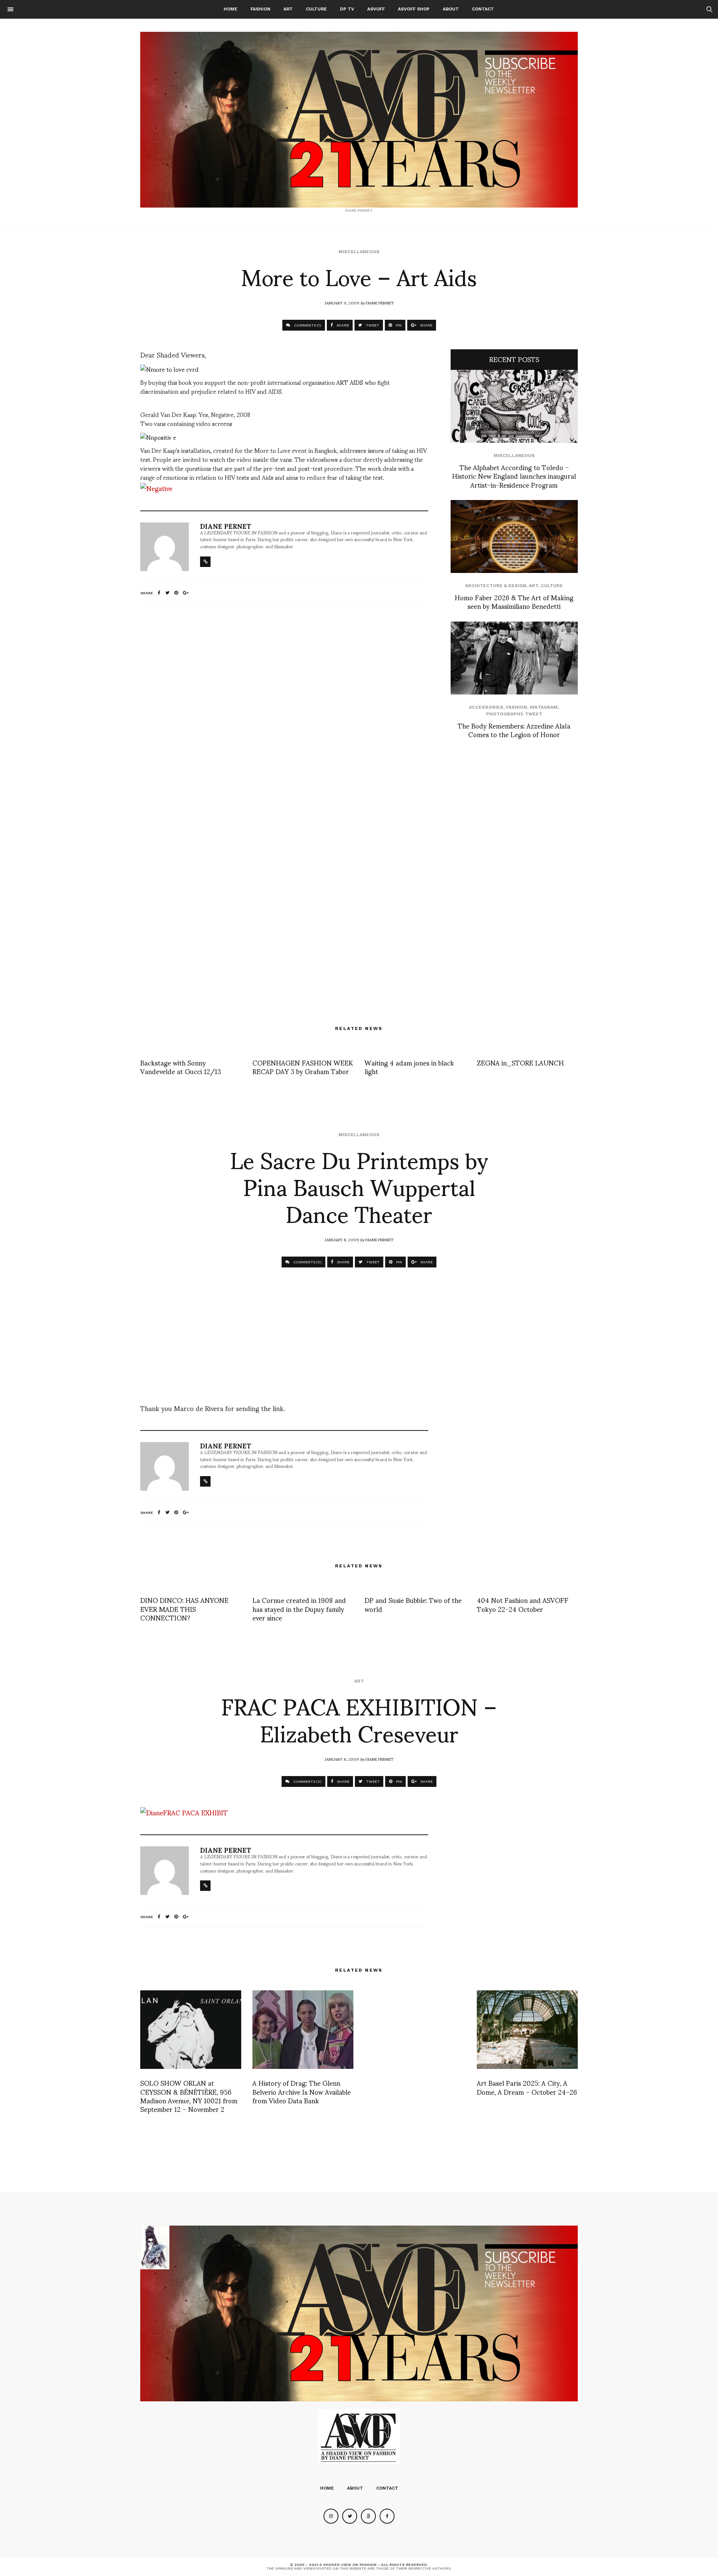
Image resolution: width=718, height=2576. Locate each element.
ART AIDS (350, 382)
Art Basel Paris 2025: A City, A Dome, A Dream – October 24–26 (527, 2087)
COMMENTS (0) (307, 1262)
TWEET (372, 325)
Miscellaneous (359, 252)
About (451, 9)
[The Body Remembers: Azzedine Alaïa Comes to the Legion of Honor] (514, 658)
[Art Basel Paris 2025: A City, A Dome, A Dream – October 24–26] (527, 2030)
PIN (398, 325)
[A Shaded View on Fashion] (359, 120)
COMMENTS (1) (307, 325)
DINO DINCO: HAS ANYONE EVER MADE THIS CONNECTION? (184, 1609)
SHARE (342, 325)
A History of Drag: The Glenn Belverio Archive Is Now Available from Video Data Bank (302, 2091)
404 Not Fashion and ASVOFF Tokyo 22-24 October (523, 1604)
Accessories (486, 707)
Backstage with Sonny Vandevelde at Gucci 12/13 (181, 1067)
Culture (316, 9)
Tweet (534, 714)
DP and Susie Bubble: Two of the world (413, 1604)
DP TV (347, 9)
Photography (504, 714)
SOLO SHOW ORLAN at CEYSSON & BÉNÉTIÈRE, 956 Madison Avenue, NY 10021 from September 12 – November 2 (189, 2096)
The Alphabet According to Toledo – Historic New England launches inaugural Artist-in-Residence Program (514, 476)
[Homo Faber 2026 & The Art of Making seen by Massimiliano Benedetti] (514, 536)
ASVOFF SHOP (414, 9)
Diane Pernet (380, 303)
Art (288, 9)
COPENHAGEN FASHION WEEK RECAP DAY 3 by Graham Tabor (303, 1067)
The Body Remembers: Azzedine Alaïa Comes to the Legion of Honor (514, 730)
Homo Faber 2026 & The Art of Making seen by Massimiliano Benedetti (514, 601)
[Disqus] (284, 708)
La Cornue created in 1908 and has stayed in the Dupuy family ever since (299, 1609)
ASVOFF (376, 9)
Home (231, 9)
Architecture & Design (496, 586)
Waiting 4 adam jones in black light (409, 1067)
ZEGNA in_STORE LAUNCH (520, 1062)
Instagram (544, 707)
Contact (483, 9)
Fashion (260, 9)
